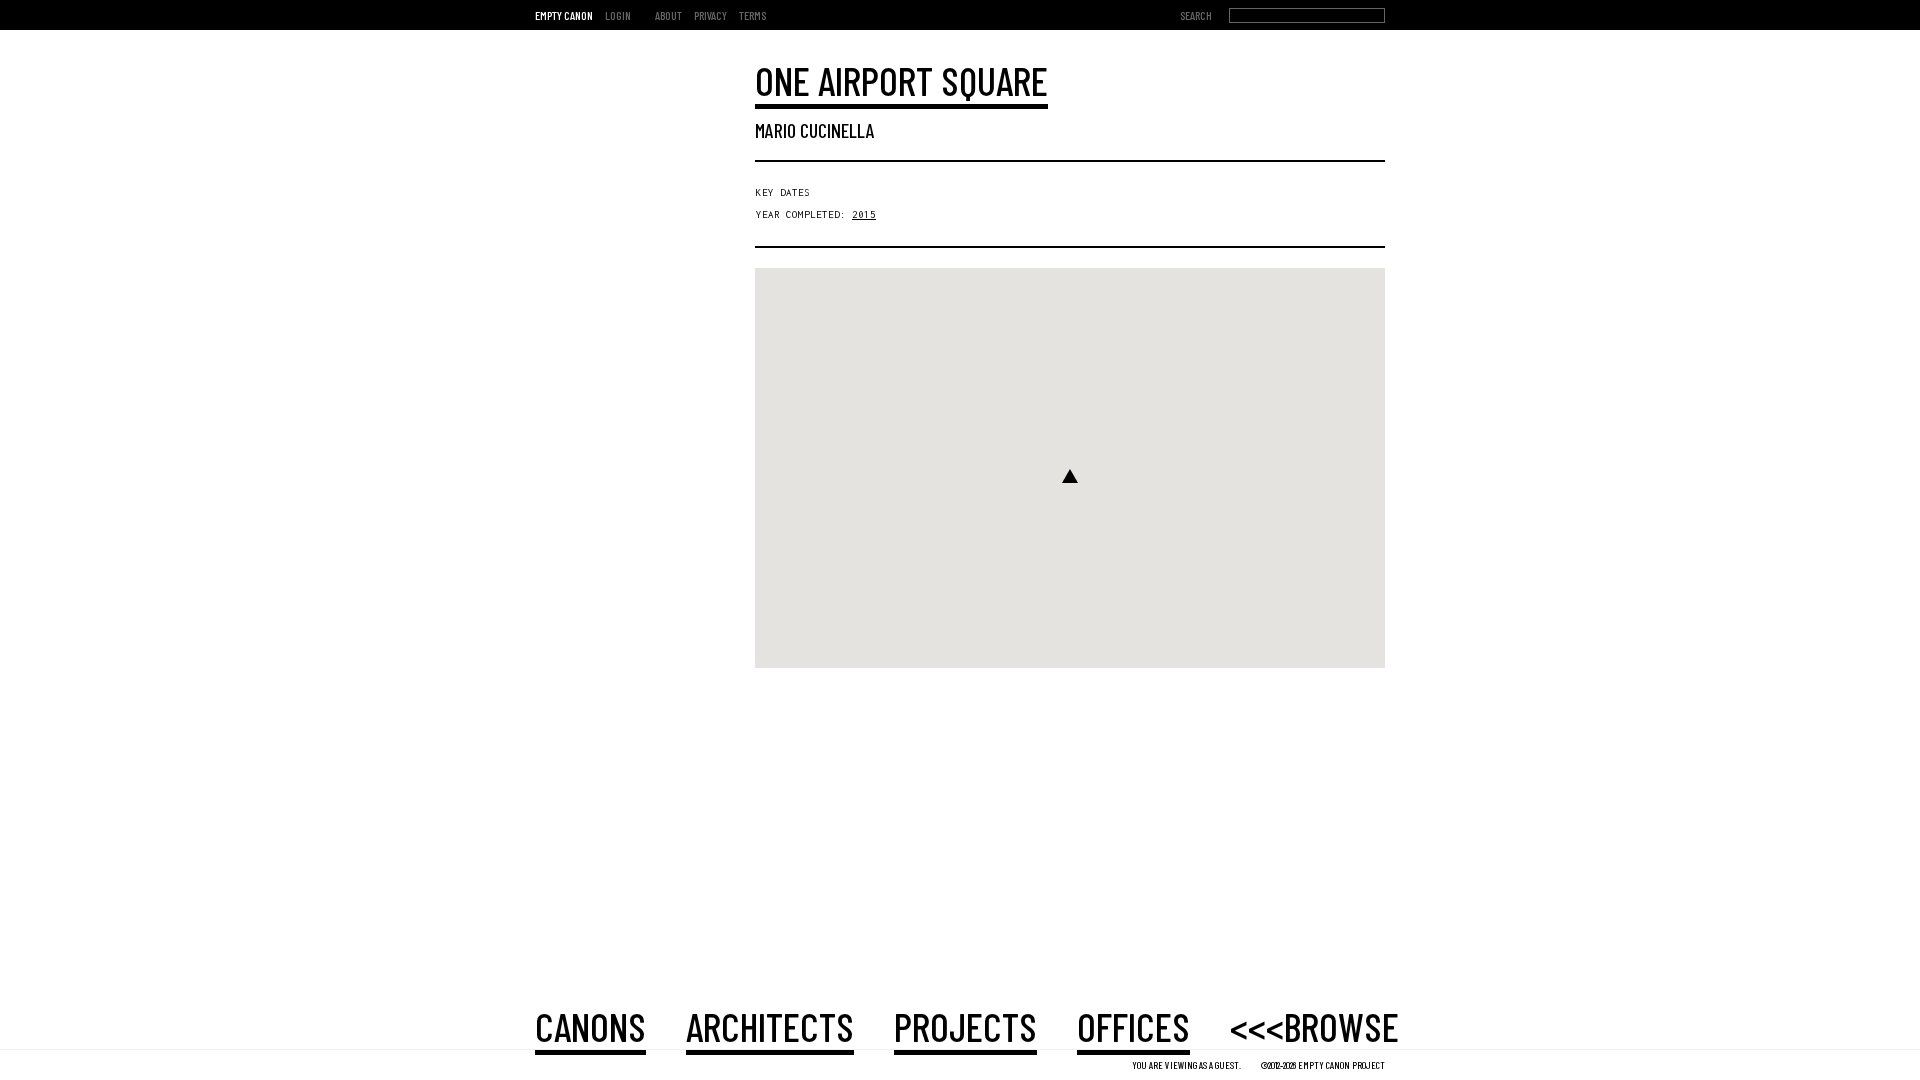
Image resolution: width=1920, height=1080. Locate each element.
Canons (590, 1026)
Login (618, 15)
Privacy (710, 15)
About (668, 15)
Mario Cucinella (815, 130)
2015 (864, 214)
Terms (752, 15)
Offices (1133, 1026)
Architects (770, 1026)
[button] (1070, 476)
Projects (965, 1026)
